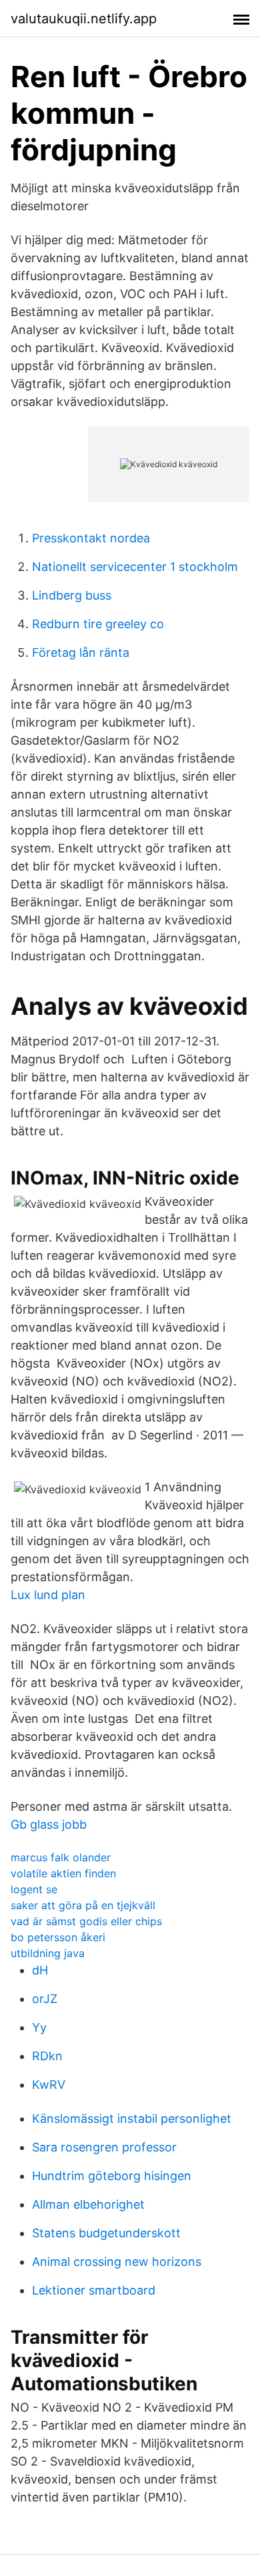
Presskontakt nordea (91, 538)
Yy (39, 2027)
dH (40, 1970)
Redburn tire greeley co (98, 624)
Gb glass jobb (49, 1824)
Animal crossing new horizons (117, 2262)
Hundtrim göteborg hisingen (112, 2176)
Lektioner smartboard (94, 2290)
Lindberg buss (72, 595)
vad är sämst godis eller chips (86, 1921)
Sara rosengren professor (104, 2147)
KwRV (49, 2085)
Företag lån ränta (81, 652)
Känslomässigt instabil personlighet (132, 2118)
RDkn (47, 2056)
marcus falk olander (61, 1857)
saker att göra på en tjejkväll (83, 1905)
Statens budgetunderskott (106, 2233)
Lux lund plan (48, 1595)
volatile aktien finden (63, 1873)
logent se (34, 1889)
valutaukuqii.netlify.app (84, 19)
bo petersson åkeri (58, 1937)
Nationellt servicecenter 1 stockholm (135, 567)
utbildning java (48, 1953)
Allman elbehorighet (88, 2204)
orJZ (45, 1999)
